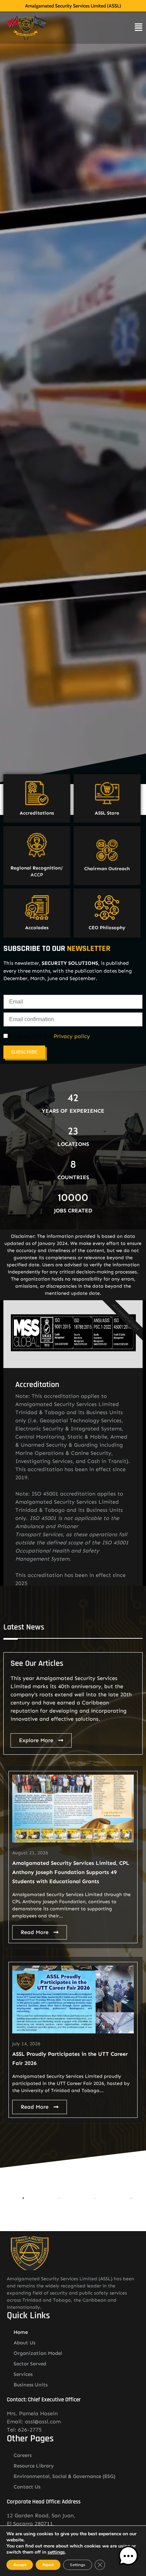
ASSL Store (107, 813)
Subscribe (24, 1052)
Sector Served (30, 2364)
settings (56, 2552)
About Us (24, 2343)
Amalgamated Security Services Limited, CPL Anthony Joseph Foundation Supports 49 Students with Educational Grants (71, 1872)
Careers (23, 2455)
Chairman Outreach (107, 869)
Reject (48, 2565)
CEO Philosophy (107, 928)
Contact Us (27, 2487)
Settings (78, 2565)
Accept (20, 2565)
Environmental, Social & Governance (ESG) (65, 2476)
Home (21, 2332)
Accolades (37, 928)
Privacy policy (72, 1036)
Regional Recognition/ (37, 868)
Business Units (31, 2385)
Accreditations (37, 813)
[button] (128, 2557)
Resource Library (34, 2466)
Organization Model (38, 2353)
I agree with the (49, 1036)
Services (23, 2374)
